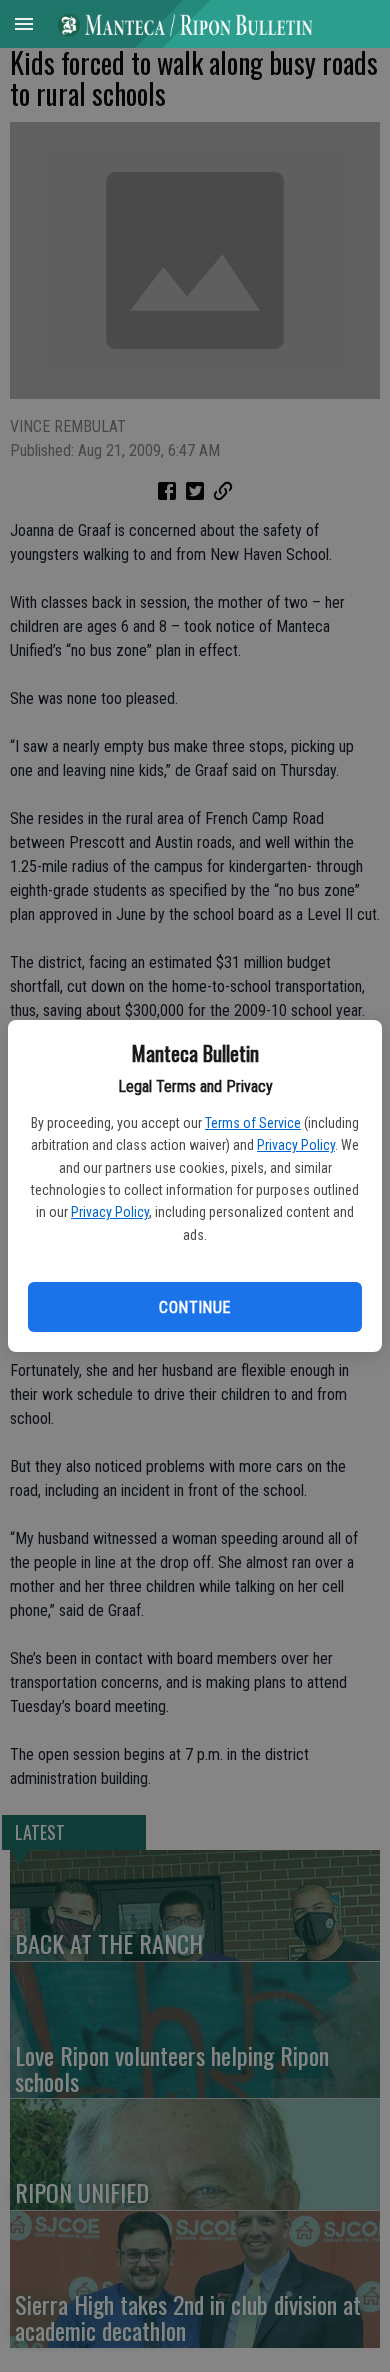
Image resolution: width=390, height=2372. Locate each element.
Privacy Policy (296, 1145)
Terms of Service (253, 1123)
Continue (194, 1307)
